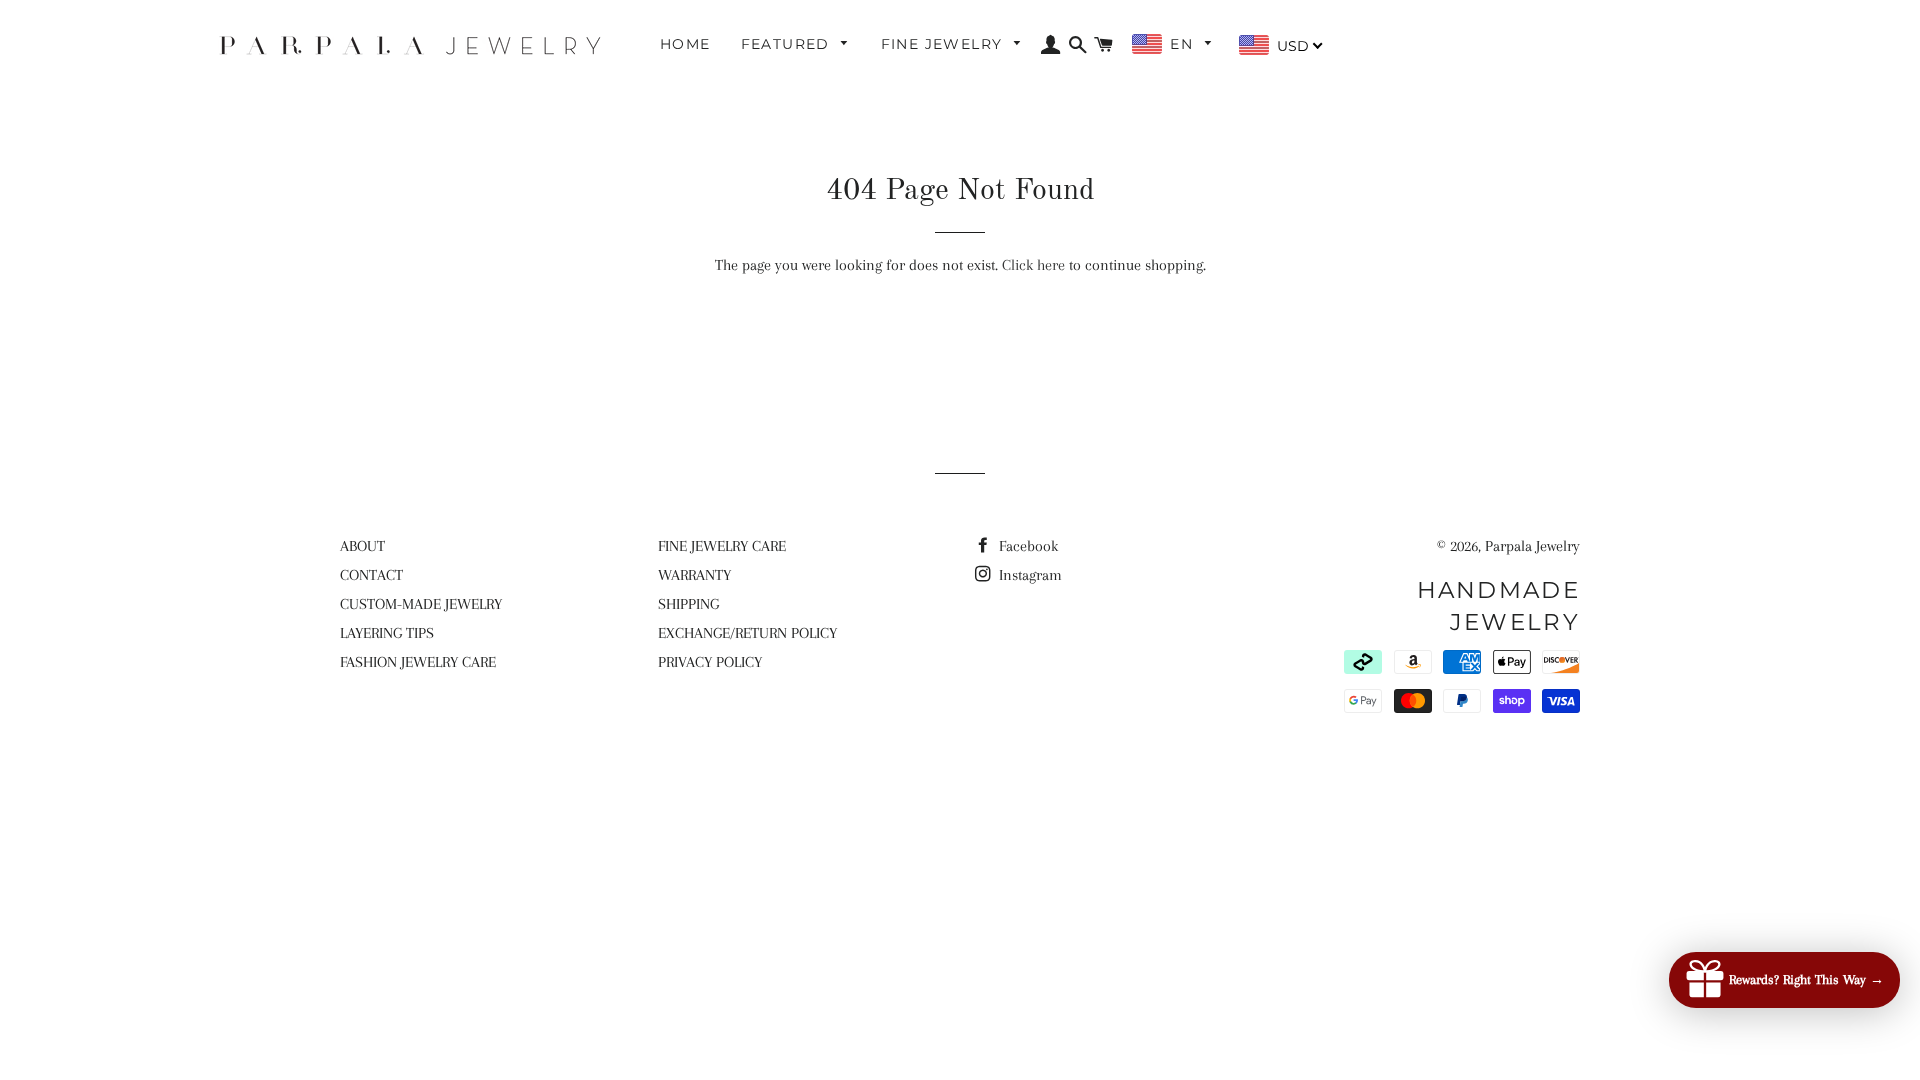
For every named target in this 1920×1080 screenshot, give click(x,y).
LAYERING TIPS (387, 633)
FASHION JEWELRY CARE (418, 662)
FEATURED (788, 44)
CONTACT (371, 575)
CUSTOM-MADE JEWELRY (421, 604)
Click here (1033, 265)
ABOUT (362, 546)
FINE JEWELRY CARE (722, 546)
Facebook (1026, 546)
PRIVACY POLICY (710, 662)
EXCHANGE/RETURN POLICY (747, 633)
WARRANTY (694, 575)
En (1184, 44)
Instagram (1028, 575)
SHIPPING (688, 604)
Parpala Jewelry (1532, 546)
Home (685, 44)
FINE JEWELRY (944, 44)
